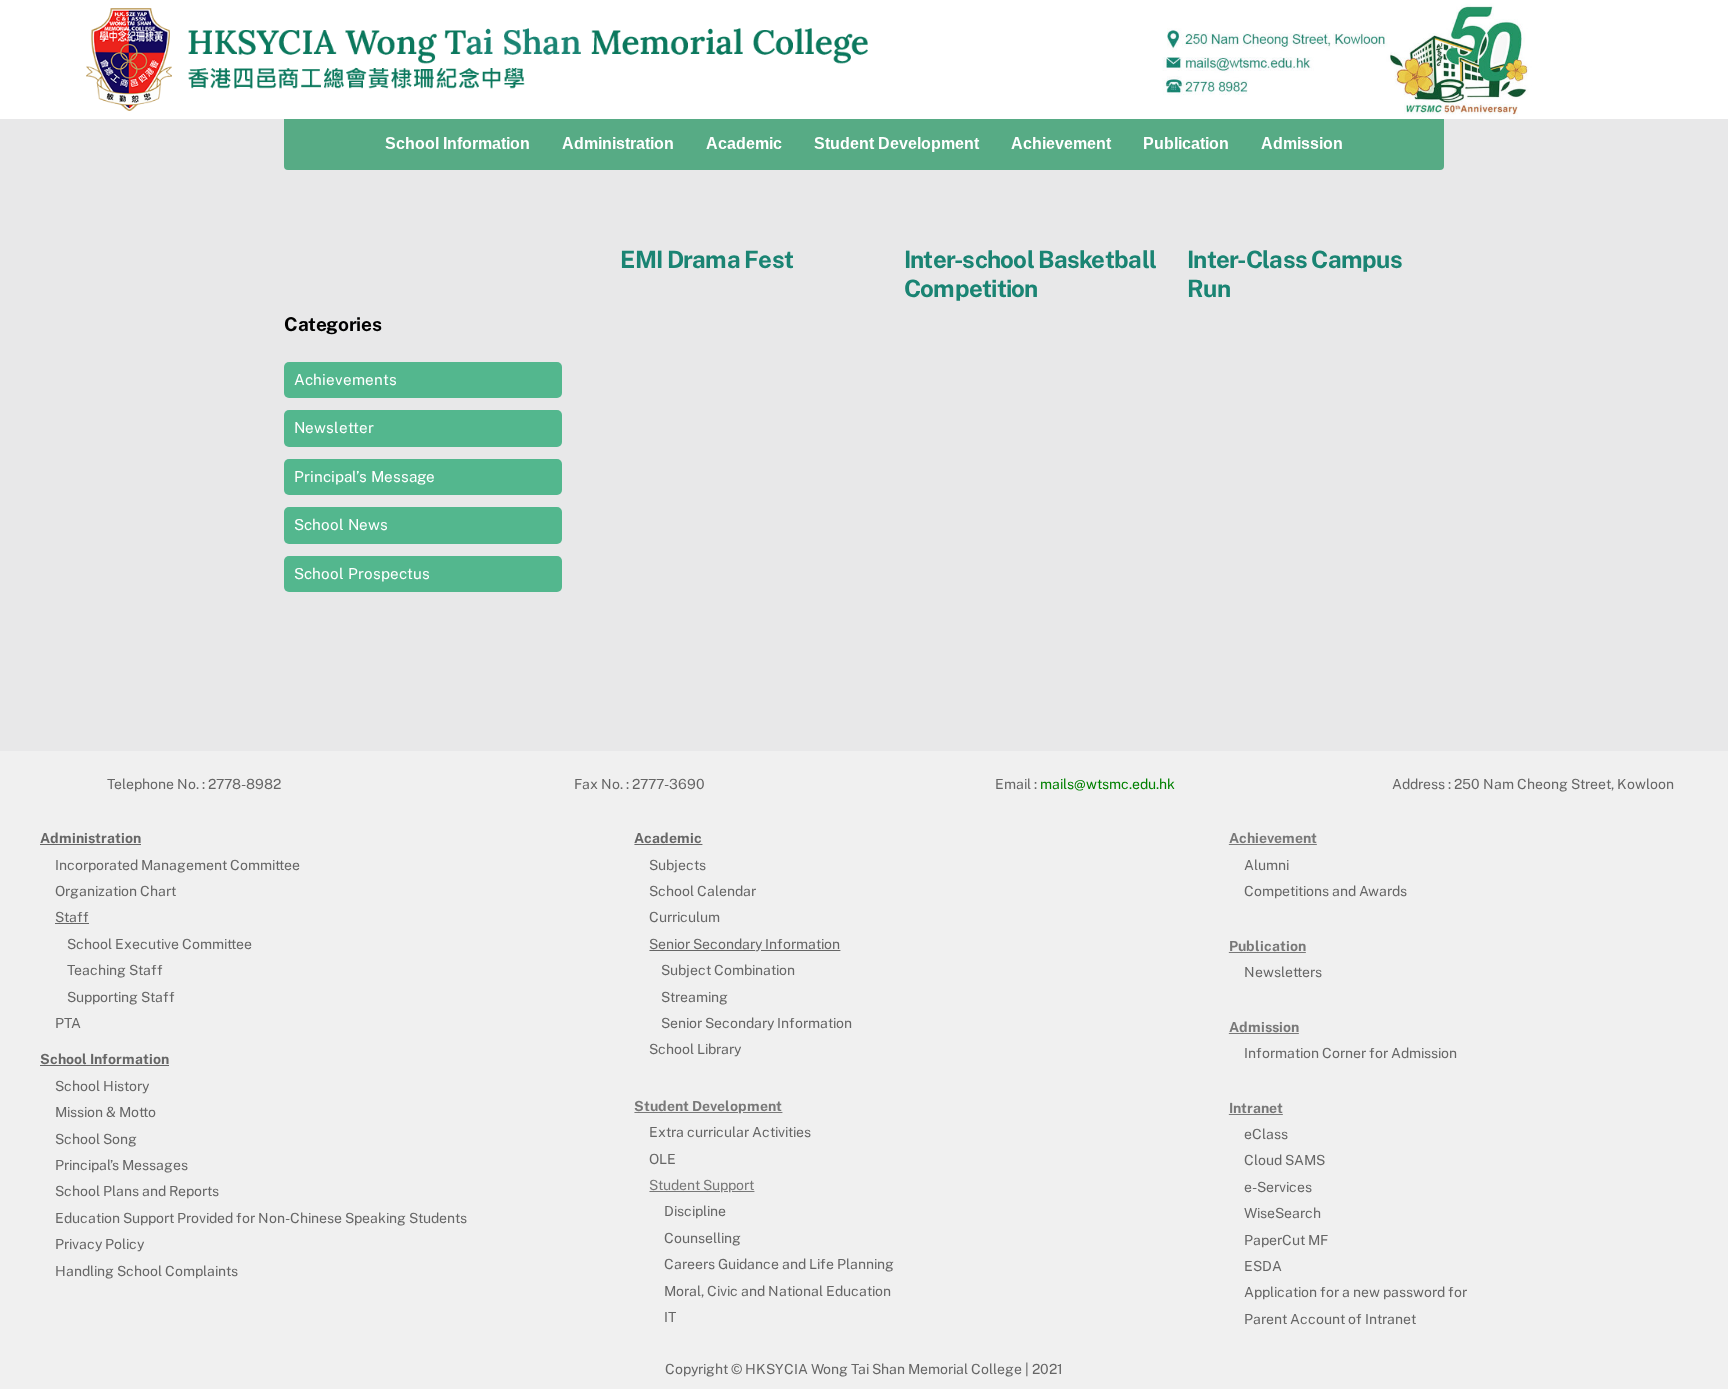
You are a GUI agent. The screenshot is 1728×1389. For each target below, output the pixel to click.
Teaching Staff (115, 970)
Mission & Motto (105, 1112)
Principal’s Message (364, 476)
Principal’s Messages (121, 1165)
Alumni (1266, 865)
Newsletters (1283, 972)
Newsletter (334, 427)
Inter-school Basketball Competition (1030, 273)
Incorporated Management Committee (177, 865)
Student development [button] (896, 143)
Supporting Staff (121, 997)
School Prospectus (362, 573)
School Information (457, 143)
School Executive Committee (159, 944)
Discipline (695, 1211)
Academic (744, 143)
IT (670, 1317)
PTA (68, 1023)
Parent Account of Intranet (1330, 1319)
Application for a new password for (1355, 1292)
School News (341, 524)
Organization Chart (115, 891)
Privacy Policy (99, 1244)
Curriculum (684, 917)
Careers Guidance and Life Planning (779, 1264)
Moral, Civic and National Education (777, 1291)
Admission (1302, 143)
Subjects (677, 865)
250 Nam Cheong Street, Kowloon (1564, 784)
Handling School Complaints (146, 1271)
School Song (96, 1139)
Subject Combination (728, 970)
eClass (1266, 1134)
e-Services (1278, 1187)
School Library (695, 1049)
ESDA (1263, 1266)
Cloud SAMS (1284, 1160)
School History (102, 1086)
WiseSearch (1282, 1213)
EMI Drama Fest (706, 259)
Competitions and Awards (1325, 891)
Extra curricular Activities (730, 1132)
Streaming (694, 997)
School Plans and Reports (137, 1191)
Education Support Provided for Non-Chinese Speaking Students (261, 1218)
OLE (662, 1159)
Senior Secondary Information (756, 1023)
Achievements (345, 379)
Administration (618, 143)
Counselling (702, 1238)
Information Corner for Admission (1350, 1053)
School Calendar (702, 891)
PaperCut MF (1286, 1240)
